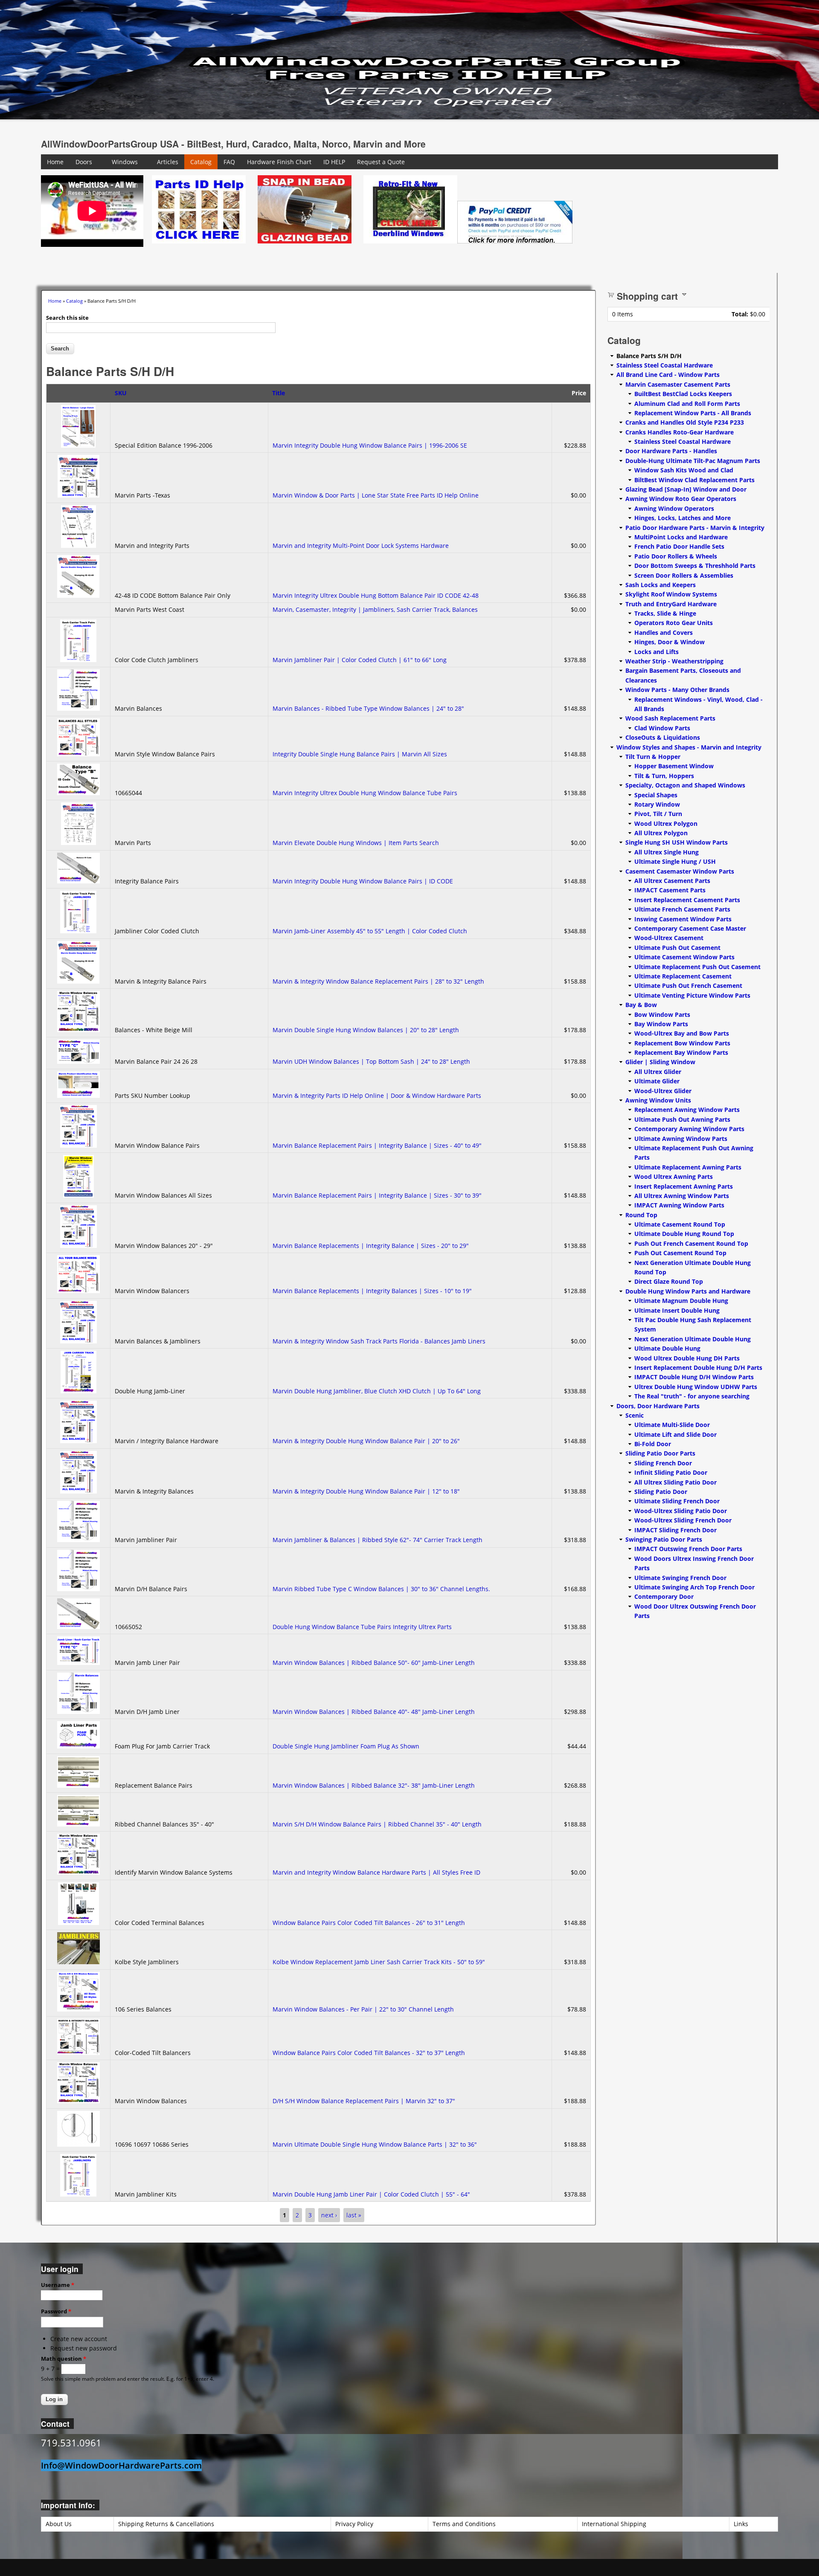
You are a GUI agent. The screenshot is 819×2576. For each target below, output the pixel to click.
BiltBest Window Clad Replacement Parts (694, 480)
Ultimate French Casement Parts (682, 909)
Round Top (641, 1215)
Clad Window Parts (662, 728)
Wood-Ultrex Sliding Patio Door (681, 1511)
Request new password (84, 2348)
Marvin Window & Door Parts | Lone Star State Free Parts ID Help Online (376, 495)
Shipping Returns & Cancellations (166, 2524)
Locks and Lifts (656, 652)
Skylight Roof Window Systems (671, 594)
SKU (121, 393)
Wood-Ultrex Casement (669, 938)
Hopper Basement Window (674, 766)
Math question (64, 2359)
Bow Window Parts (662, 1014)
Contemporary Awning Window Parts (689, 1129)
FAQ (229, 162)
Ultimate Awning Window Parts (681, 1139)
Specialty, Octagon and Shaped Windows (685, 785)
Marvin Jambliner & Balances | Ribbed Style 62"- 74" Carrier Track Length (378, 1540)
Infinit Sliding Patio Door (671, 1472)
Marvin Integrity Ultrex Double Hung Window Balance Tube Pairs (365, 793)
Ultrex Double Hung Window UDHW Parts (696, 1387)
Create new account (79, 2339)
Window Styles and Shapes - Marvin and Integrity (689, 747)
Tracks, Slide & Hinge (665, 613)
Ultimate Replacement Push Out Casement (697, 967)
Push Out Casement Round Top (680, 1253)
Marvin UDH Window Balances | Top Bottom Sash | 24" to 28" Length (371, 1061)
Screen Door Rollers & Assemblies (684, 575)
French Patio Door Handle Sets (679, 546)
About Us (59, 2524)
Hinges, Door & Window (669, 642)
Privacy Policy (354, 2524)
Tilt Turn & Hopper (653, 757)
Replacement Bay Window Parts (681, 1052)
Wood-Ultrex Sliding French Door (683, 1520)
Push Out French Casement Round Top (691, 1243)
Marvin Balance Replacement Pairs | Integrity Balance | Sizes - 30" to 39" (377, 1195)
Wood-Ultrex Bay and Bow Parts (682, 1033)
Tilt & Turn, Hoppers (664, 776)
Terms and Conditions (464, 2524)
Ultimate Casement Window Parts (684, 957)
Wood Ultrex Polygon (666, 823)
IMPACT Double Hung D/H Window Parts (694, 1377)
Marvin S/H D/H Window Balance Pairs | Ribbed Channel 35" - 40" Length (377, 1824)
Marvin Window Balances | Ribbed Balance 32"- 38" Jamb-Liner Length (374, 1785)
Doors (84, 162)
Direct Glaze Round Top (669, 1281)
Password (56, 2311)
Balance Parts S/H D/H (649, 356)
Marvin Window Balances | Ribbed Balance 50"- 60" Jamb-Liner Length (374, 1663)
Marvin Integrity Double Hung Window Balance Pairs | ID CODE (363, 881)
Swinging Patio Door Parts (664, 1539)
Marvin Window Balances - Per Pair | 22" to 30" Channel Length (363, 2009)
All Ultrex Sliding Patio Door (675, 1482)
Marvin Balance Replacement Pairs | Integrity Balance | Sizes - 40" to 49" (377, 1145)
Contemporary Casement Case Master (690, 928)
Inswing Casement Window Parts (683, 919)
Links (741, 2524)
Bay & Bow (641, 1005)
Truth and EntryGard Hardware (671, 604)
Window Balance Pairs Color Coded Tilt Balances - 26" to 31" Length (369, 1923)
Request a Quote (381, 162)
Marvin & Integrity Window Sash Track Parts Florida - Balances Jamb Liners (379, 1341)
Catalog (201, 162)
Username (58, 2285)
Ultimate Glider (657, 1081)
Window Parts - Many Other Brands (677, 690)
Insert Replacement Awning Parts (684, 1186)
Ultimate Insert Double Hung (677, 1310)
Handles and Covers (664, 632)
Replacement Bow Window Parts (682, 1043)
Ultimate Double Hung (667, 1348)
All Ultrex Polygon (661, 833)
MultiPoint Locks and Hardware (681, 537)
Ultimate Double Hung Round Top (684, 1234)
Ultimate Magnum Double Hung (681, 1301)
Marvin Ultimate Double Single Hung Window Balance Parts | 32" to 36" (375, 2144)
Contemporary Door (664, 1596)
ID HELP (334, 162)
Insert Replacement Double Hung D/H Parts (698, 1368)
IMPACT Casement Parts (670, 890)
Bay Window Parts (661, 1024)
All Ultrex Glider (658, 1072)
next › (329, 2215)
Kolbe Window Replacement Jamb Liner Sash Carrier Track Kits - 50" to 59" (379, 1962)
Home (55, 162)
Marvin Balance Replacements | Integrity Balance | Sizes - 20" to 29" (371, 1246)
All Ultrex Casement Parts (672, 881)
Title (279, 393)
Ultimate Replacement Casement (683, 976)
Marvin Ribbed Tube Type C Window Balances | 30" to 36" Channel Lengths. (382, 1589)
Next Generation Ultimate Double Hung (693, 1339)
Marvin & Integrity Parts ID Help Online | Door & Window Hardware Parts (377, 1096)
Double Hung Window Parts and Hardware (688, 1291)
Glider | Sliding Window (660, 1062)
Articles (168, 162)
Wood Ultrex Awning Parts (674, 1177)
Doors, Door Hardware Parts (658, 1406)
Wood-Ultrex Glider (663, 1091)
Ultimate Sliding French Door (677, 1501)
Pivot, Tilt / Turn (658, 814)
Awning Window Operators (674, 508)
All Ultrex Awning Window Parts (682, 1196)
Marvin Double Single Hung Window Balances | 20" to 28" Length (366, 1030)
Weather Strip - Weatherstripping (674, 661)
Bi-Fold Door (653, 1444)
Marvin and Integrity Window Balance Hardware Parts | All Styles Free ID (376, 1872)
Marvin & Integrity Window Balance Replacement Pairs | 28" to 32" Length (378, 981)
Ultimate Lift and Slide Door (675, 1434)
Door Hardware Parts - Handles (671, 451)
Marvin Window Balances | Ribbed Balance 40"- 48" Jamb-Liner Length (374, 1712)
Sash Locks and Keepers (661, 585)
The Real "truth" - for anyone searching (692, 1396)
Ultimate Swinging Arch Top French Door (694, 1587)
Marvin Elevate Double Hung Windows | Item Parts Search (357, 843)
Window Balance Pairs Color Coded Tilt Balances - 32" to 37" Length (369, 2053)
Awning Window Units (658, 1100)
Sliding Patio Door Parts (660, 1453)
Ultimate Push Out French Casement (688, 986)
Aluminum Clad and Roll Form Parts (687, 404)
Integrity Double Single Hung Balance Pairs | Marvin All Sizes (360, 754)
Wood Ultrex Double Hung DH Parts (687, 1358)
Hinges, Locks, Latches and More (682, 518)
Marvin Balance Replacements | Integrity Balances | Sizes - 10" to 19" (372, 1291)
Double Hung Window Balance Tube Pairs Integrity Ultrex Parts (362, 1627)
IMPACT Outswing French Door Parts (688, 1549)
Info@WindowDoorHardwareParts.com (121, 2465)
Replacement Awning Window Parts (687, 1110)
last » (354, 2215)
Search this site (67, 318)
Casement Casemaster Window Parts (680, 871)
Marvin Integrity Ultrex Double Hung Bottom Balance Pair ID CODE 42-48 (376, 595)
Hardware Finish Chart (279, 162)
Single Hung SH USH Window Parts (677, 842)
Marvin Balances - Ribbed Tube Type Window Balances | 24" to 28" (368, 708)
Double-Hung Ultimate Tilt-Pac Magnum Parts (693, 461)
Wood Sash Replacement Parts (670, 718)
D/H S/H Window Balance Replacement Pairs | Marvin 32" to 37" (364, 2101)
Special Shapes (656, 795)
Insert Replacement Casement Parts (687, 900)
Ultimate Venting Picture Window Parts (692, 995)
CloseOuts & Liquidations (663, 737)
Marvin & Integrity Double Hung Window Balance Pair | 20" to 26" (366, 1441)
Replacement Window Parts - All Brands (693, 413)
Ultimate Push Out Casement (677, 948)
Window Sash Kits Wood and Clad (684, 470)
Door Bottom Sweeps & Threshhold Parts (695, 566)
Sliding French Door (663, 1463)
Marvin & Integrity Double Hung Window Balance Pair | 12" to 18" (366, 1491)
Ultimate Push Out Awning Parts (682, 1119)
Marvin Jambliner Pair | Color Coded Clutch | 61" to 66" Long (360, 660)
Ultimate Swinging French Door (680, 1578)
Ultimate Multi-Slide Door (672, 1425)
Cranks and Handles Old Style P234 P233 (685, 422)
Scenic (635, 1415)
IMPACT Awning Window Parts (679, 1205)
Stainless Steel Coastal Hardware (665, 365)
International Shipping (614, 2524)
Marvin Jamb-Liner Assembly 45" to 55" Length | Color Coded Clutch (370, 931)
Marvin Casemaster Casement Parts (678, 384)
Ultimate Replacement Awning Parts (688, 1167)
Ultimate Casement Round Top (680, 1224)
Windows (125, 162)
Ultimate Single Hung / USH (675, 861)
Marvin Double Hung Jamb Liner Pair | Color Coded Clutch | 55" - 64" (371, 2194)
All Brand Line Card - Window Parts (668, 375)
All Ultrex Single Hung (667, 852)
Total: (740, 314)
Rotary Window (657, 804)
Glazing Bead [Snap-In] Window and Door (686, 489)
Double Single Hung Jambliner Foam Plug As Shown (346, 1746)
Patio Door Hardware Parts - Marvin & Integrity (695, 528)
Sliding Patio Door (661, 1492)
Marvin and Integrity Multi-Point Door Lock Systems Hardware (361, 546)
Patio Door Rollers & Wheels (676, 556)
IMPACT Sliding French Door (675, 1530)
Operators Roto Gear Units (674, 623)
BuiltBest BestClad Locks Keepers (683, 394)
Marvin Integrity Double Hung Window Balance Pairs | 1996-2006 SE (370, 445)
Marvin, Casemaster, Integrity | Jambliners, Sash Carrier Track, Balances (375, 609)
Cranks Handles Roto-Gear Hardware (680, 432)
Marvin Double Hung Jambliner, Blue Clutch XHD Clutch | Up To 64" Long (377, 1391)
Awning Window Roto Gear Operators (681, 499)
